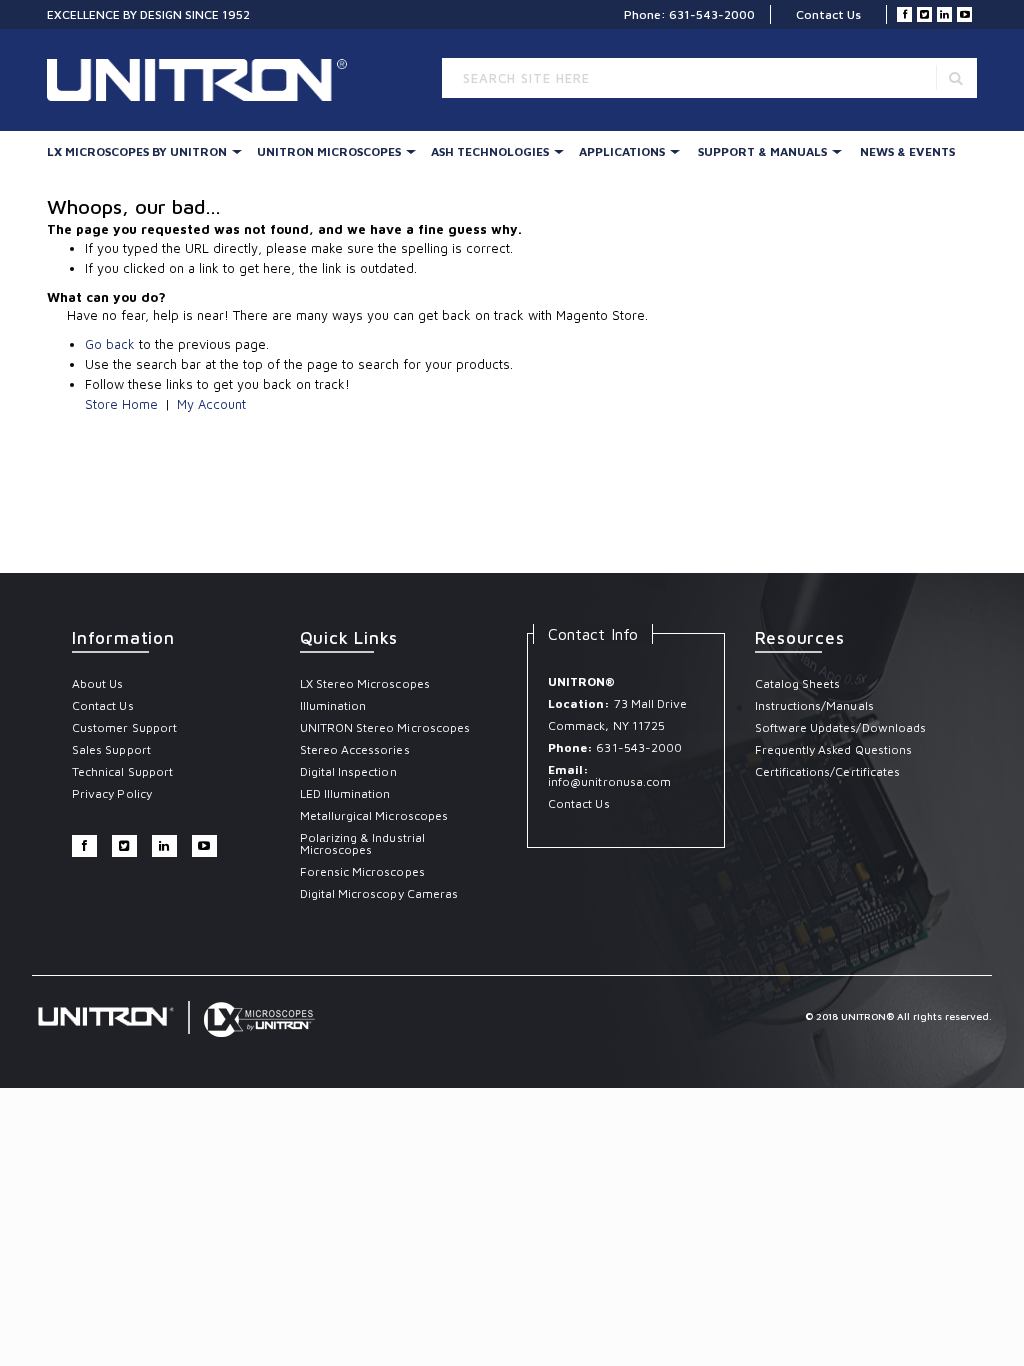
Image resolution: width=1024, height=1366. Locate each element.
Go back (110, 344)
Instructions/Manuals (814, 705)
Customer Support (124, 727)
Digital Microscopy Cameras (379, 893)
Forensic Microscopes (362, 871)
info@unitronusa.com (609, 781)
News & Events (907, 151)
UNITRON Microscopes (329, 151)
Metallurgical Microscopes (374, 815)
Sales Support (111, 749)
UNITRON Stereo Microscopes (385, 727)
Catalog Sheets (798, 683)
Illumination (333, 705)
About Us (97, 683)
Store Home (121, 404)
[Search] (956, 77)
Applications (622, 151)
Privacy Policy (112, 793)
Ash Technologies (490, 151)
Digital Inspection (348, 771)
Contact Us (828, 14)
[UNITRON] (132, 80)
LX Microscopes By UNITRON (137, 151)
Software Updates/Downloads (841, 727)
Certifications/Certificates (828, 771)
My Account (211, 404)
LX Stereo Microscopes (365, 683)
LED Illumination (345, 793)
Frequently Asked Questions (834, 749)
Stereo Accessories (355, 749)
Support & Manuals (762, 151)
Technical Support (122, 771)
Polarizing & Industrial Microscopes (362, 843)
